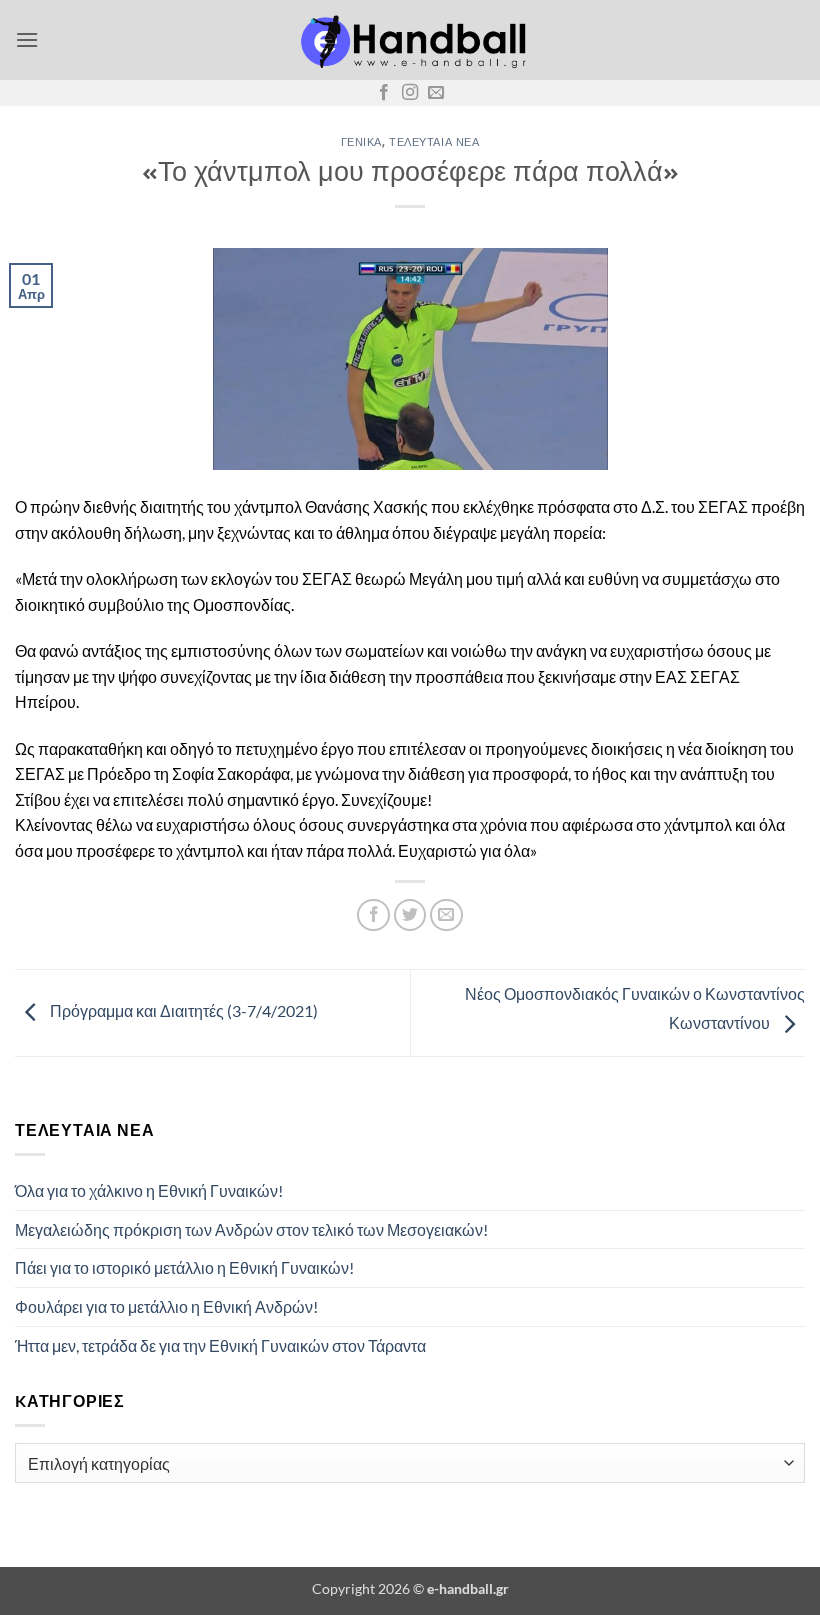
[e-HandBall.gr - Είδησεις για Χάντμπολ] (410, 40)
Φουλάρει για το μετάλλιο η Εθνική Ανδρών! (166, 1306)
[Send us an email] (436, 93)
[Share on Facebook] (373, 915)
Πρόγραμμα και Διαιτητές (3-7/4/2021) (182, 1010)
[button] (27, 39)
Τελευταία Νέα (434, 141)
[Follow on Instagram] (410, 93)
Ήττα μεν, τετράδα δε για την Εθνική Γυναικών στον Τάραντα (220, 1345)
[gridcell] (410, 837)
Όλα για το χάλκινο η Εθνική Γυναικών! (149, 1190)
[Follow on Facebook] (384, 93)
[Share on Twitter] (410, 915)
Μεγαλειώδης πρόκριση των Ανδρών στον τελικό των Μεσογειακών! (251, 1229)
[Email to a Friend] (446, 915)
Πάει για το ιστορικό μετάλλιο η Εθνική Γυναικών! (184, 1267)
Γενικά (361, 141)
